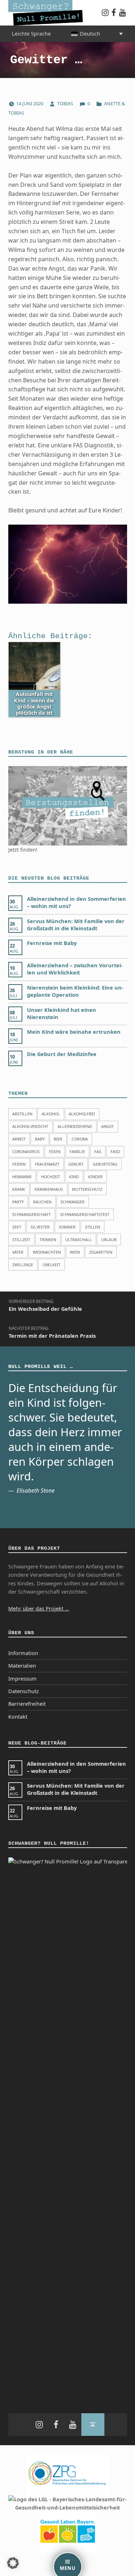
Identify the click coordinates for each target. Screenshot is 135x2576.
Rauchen (42, 1202)
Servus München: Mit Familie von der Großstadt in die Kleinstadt (76, 925)
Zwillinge (23, 1265)
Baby (40, 1139)
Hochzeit (51, 1177)
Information (23, 1653)
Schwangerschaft (31, 1214)
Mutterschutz (87, 1189)
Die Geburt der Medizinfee (62, 1054)
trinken (48, 1239)
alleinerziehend (75, 1126)
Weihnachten (47, 1252)
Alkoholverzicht (30, 1126)
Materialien (22, 1666)
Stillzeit (21, 1239)
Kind (74, 1177)
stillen (93, 1227)
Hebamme (22, 1177)
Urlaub (109, 1239)
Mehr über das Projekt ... (39, 1609)
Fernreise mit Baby (52, 943)
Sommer (67, 1227)
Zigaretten (101, 1252)
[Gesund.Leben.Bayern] (68, 2532)
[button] (13, 2563)
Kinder (95, 1177)
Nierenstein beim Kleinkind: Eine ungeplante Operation (75, 991)
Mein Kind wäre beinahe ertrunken (74, 1032)
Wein (75, 1252)
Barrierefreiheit (27, 1704)
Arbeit (19, 1139)
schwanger (73, 1202)
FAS (98, 1151)
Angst (107, 1126)
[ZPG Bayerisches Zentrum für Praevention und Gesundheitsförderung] (68, 2474)
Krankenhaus (49, 1189)
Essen (55, 1151)
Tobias (66, 103)
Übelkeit (51, 1265)
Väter (18, 1252)
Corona (80, 1139)
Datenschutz (24, 1691)
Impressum (22, 1679)
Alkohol (51, 1114)
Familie (77, 1151)
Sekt (17, 1227)
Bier (58, 1139)
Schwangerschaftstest (85, 1214)
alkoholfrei (82, 1114)
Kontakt (18, 1717)
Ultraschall (78, 1239)
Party (18, 1202)
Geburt (76, 1164)
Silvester (40, 1227)
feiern (19, 1164)
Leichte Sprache (31, 34)
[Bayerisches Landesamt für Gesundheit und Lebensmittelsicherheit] (68, 2503)
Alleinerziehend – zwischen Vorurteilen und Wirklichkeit (75, 969)
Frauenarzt (47, 1164)
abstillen (22, 1114)
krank (19, 1189)
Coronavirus (26, 1151)
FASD (115, 1151)
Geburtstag (105, 1164)
